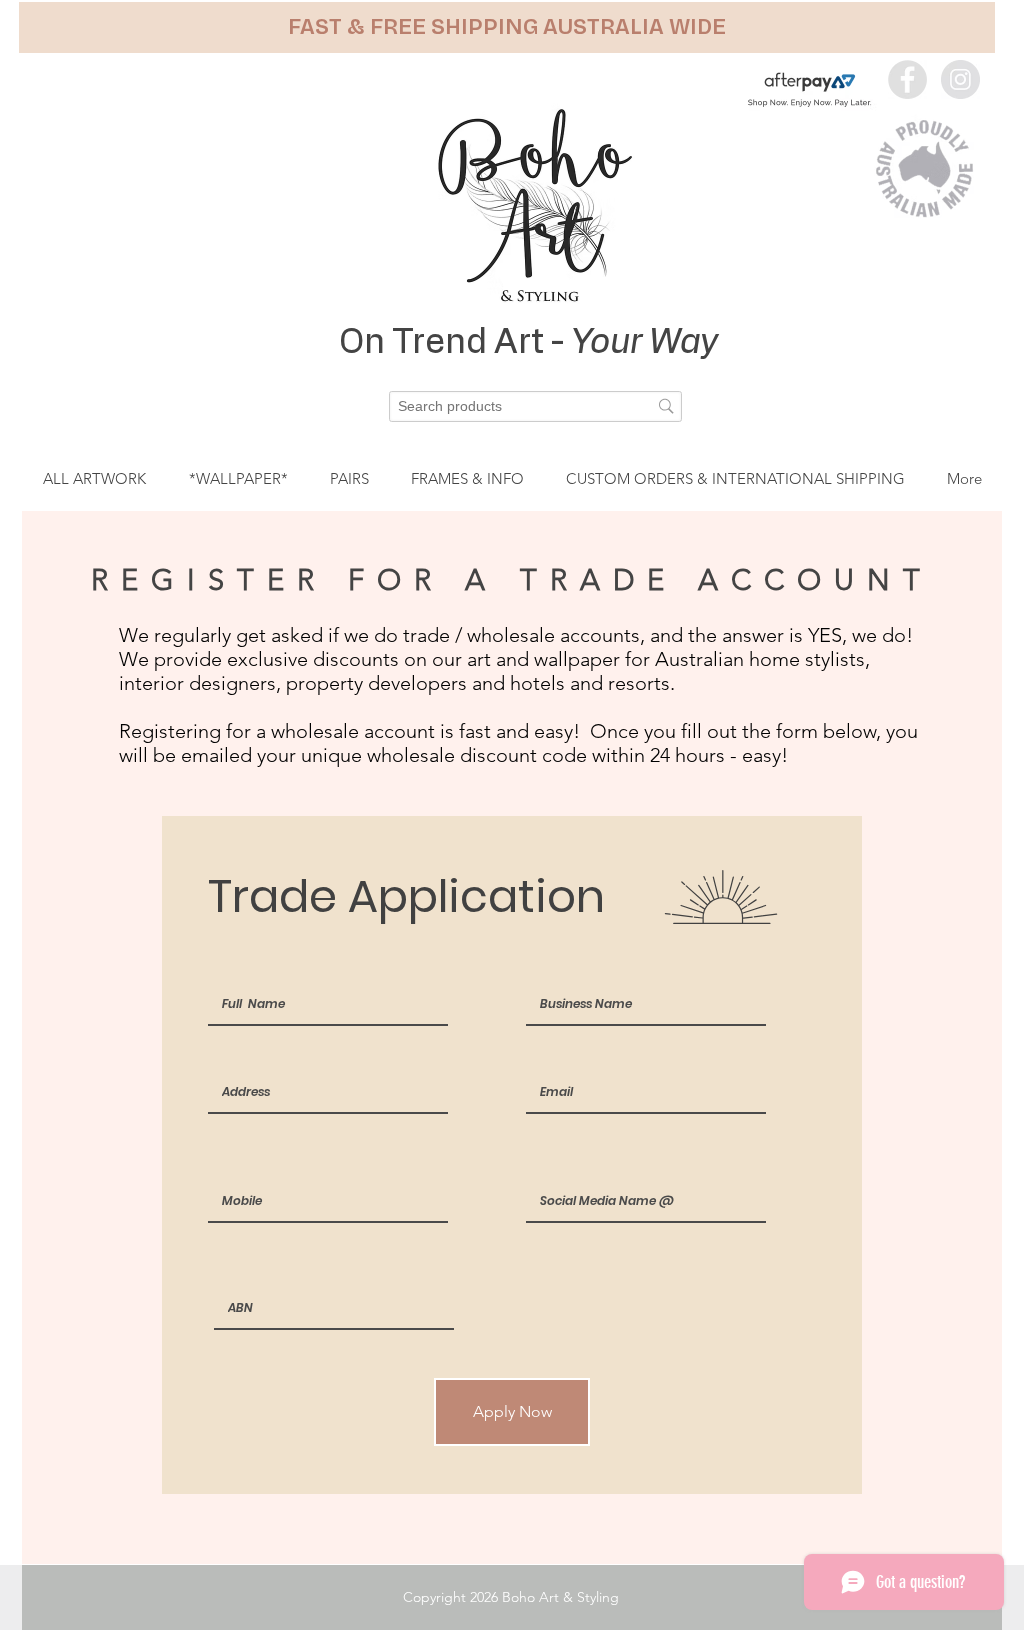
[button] (507, 27)
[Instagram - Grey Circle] (960, 79)
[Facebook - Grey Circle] (907, 79)
